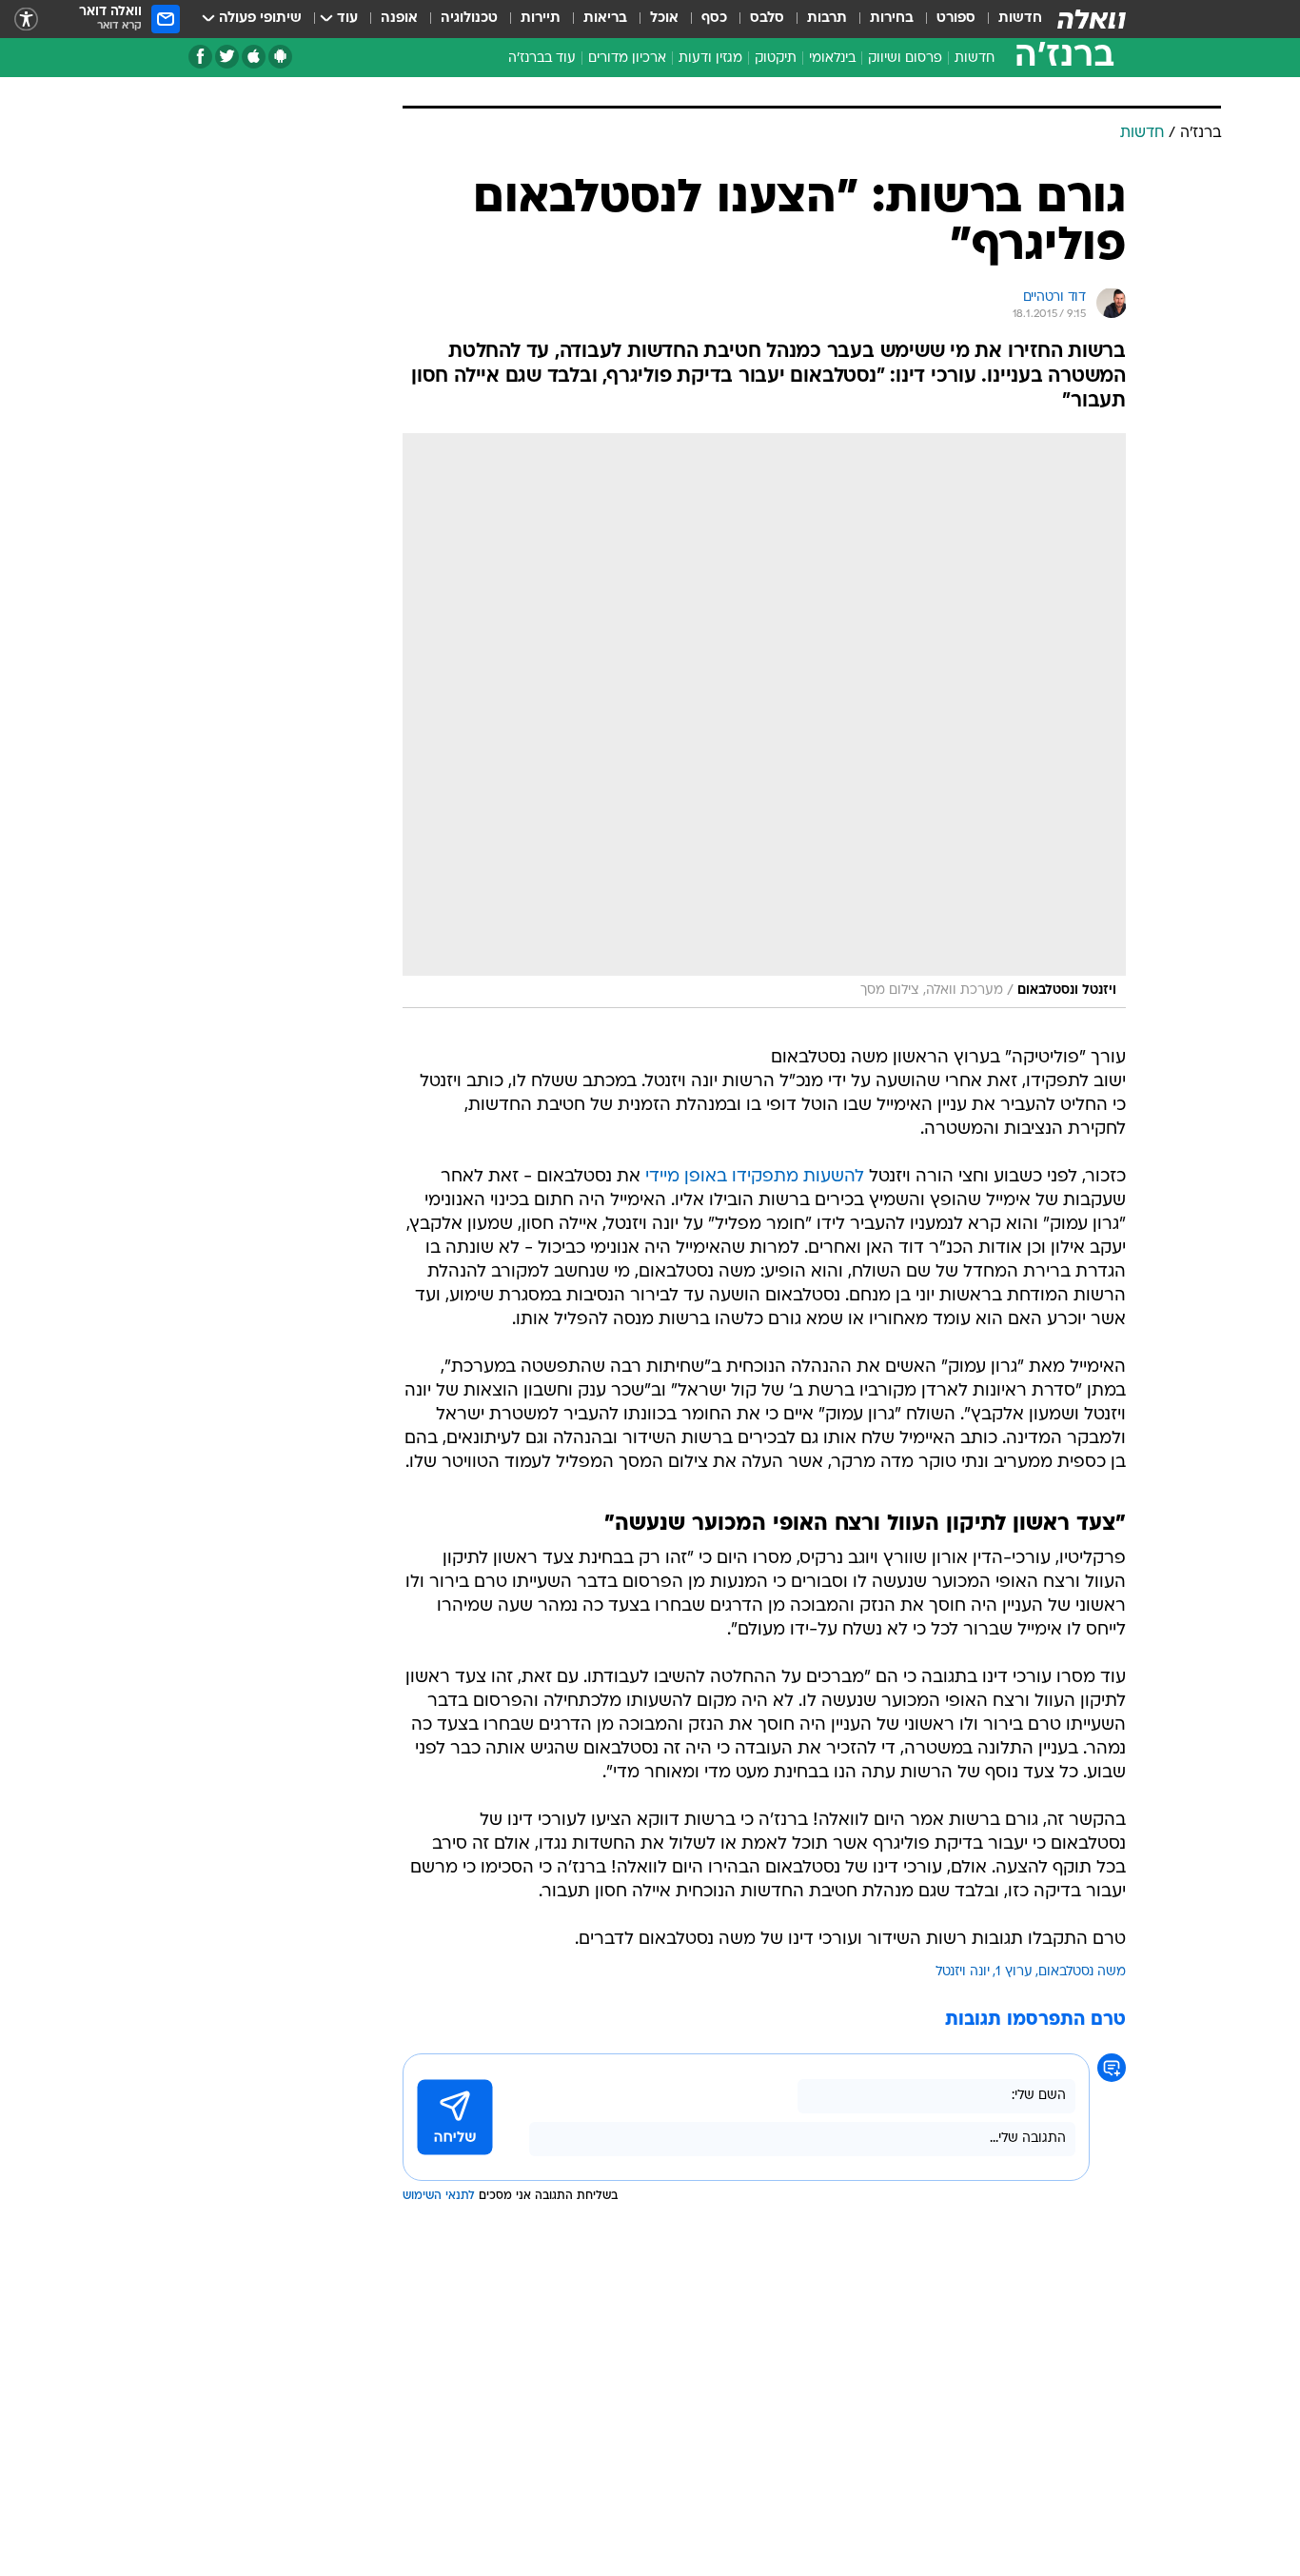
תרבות (827, 19)
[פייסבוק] (200, 57)
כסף (714, 19)
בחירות (892, 19)
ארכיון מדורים (627, 59)
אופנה (399, 19)
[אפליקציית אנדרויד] (280, 57)
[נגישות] (26, 20)
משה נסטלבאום (1082, 1972)
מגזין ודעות (710, 59)
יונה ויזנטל (963, 1972)
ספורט (956, 19)
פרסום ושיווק (905, 59)
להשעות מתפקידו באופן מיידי (755, 1177)
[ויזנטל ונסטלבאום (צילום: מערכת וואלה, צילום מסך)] (764, 721)
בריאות (605, 19)
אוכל (664, 19)
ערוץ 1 (1014, 1972)
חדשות (1020, 19)
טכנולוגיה (469, 19)
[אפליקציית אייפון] (254, 57)
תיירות (541, 19)
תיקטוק (776, 59)
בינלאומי (832, 59)
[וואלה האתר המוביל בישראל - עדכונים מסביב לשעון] (1092, 19)
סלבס (767, 19)
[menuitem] (1009, 19)
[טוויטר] (227, 57)
